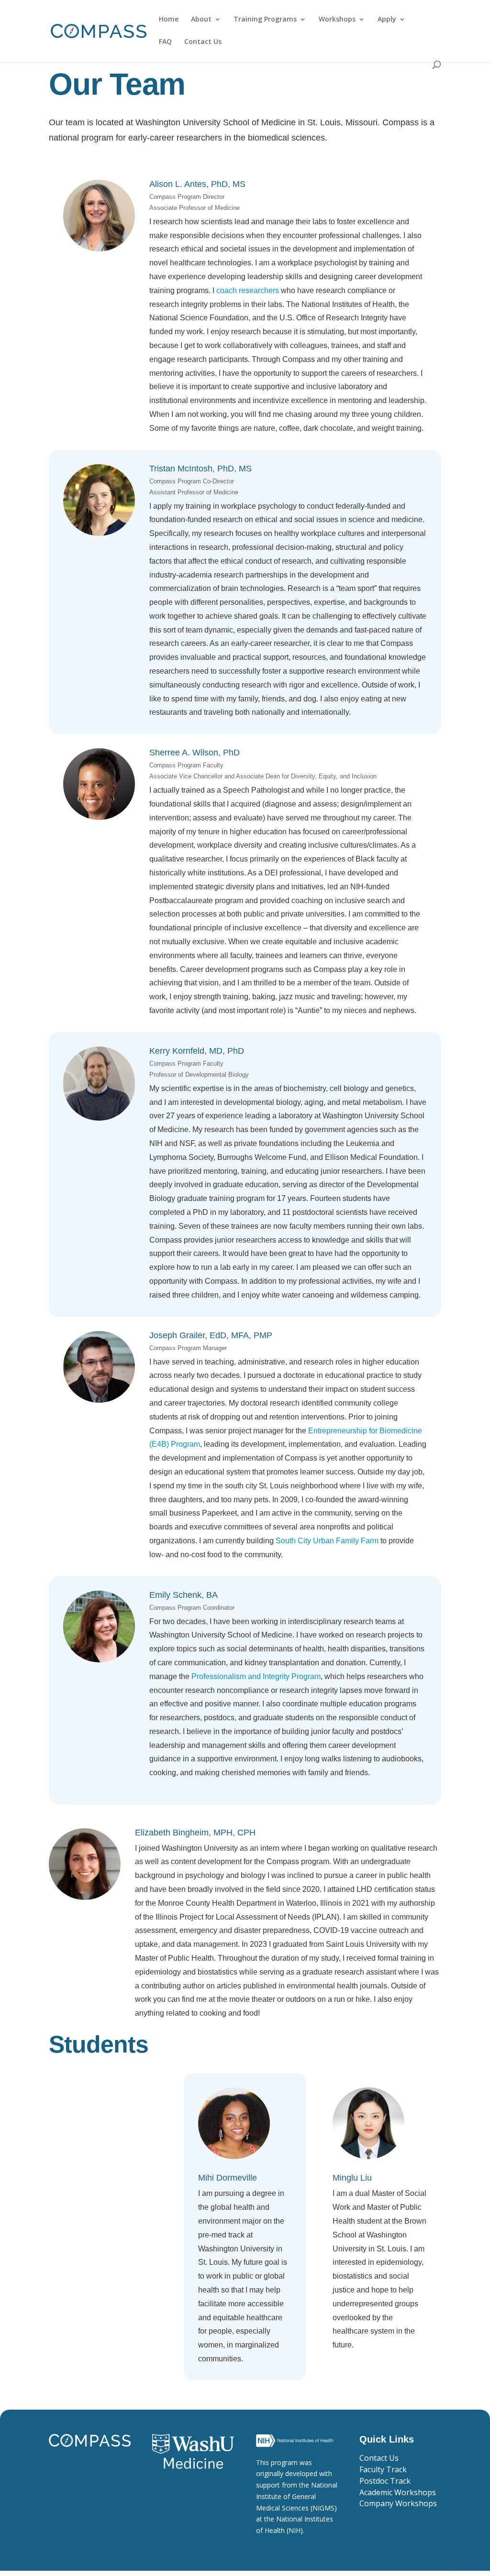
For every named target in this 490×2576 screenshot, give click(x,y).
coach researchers (248, 290)
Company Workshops (398, 2503)
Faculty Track (383, 2469)
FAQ (165, 42)
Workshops (337, 20)
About (201, 20)
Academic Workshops (398, 2492)
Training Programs (265, 20)
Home (169, 20)
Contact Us (203, 42)
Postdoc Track (385, 2481)
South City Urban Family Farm (327, 1541)
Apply (387, 20)
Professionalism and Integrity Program (256, 1676)
